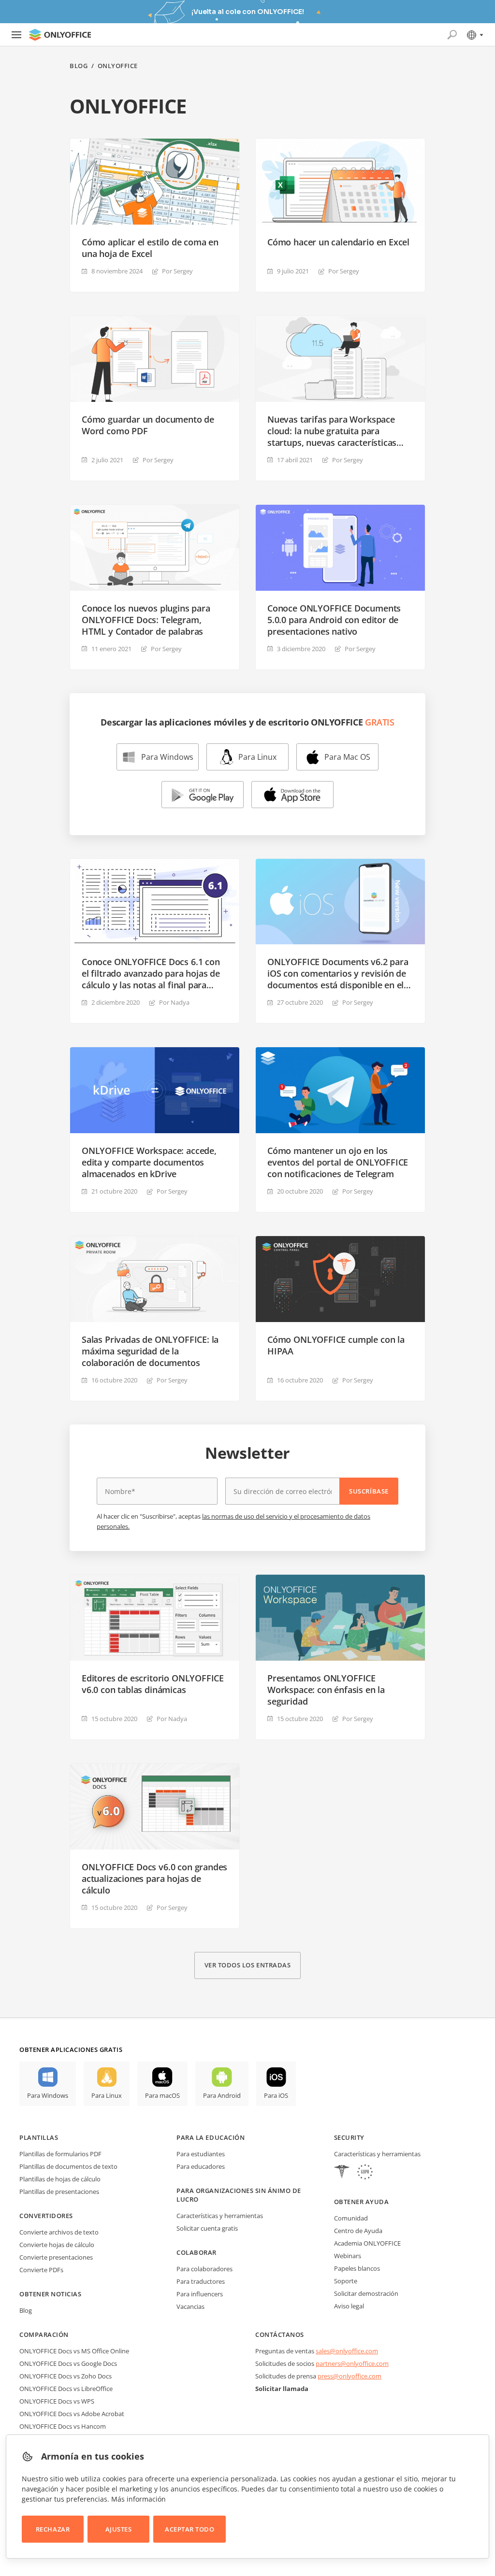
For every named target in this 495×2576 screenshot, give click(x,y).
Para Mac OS (347, 757)
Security (349, 2137)
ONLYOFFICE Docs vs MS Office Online (74, 2351)
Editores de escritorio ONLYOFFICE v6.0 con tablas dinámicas (153, 1684)
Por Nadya (174, 1002)
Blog (79, 66)
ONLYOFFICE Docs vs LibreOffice (66, 2389)
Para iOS (276, 2095)
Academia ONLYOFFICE (367, 2243)
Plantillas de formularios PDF (60, 2154)
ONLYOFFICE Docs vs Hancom (63, 2426)
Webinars (348, 2256)
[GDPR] (365, 2173)
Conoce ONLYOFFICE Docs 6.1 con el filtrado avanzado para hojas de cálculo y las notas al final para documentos (151, 973)
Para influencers (200, 2294)
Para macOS (162, 2095)
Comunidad (351, 2218)
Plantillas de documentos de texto (68, 2166)
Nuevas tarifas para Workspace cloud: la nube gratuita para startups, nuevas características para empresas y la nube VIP (332, 431)
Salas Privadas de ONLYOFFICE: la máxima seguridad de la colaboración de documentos (150, 1351)
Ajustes (119, 2529)
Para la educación (211, 2137)
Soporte (346, 2281)
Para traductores (201, 2281)
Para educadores (201, 2166)
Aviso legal (349, 2306)
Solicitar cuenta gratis (207, 2228)
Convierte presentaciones (56, 2257)
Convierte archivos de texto (59, 2232)
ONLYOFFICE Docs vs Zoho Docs (66, 2376)
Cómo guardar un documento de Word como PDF (148, 425)
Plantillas (39, 2137)
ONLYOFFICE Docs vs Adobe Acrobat (72, 2414)
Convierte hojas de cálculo (57, 2245)
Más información (138, 2499)
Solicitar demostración (366, 2293)
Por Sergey (177, 271)
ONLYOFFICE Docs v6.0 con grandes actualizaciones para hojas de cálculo (154, 1879)
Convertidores (46, 2216)
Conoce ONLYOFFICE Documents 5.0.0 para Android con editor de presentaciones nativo (334, 620)
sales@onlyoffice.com (347, 2351)
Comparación (44, 2334)
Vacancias (190, 2306)
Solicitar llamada (282, 2389)
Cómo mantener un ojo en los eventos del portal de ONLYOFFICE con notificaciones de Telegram (338, 1162)
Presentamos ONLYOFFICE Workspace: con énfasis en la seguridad (326, 1690)
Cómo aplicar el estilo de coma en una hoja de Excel (150, 248)
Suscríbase (369, 1491)
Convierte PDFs (41, 2270)
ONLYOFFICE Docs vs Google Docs (68, 2363)
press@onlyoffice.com (349, 2376)
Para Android (222, 2095)
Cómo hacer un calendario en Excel (338, 242)
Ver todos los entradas (247, 1965)
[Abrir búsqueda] (452, 35)
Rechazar (53, 2529)
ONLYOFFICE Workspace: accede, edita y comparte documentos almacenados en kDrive (149, 1162)
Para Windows (167, 757)
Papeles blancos (357, 2268)
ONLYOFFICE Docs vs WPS (57, 2401)
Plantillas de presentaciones (59, 2192)
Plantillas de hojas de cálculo (60, 2179)
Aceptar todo (189, 2529)
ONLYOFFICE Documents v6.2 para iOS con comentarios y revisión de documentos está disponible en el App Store (338, 973)
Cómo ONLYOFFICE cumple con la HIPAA (336, 1345)
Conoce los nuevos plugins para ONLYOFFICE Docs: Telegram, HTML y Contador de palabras (146, 620)
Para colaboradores (204, 2269)
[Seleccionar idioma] (474, 35)
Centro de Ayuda (358, 2231)
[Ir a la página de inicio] (60, 35)
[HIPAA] (342, 2173)
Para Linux (257, 757)
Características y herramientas (220, 2216)
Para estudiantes (201, 2154)
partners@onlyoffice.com (352, 2363)
